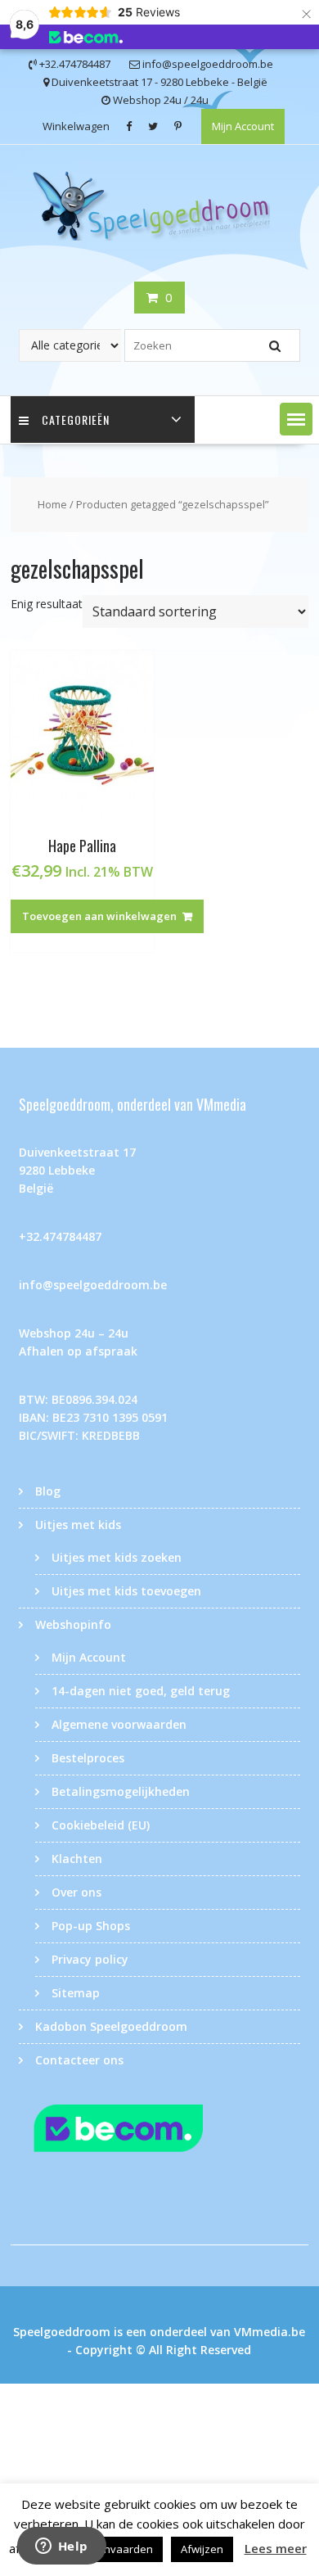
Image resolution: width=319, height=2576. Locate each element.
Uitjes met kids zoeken (117, 1557)
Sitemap (76, 1993)
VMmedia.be (270, 2332)
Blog (48, 1491)
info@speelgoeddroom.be (93, 1285)
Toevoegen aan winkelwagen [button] (99, 916)
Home (52, 504)
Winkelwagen (76, 126)
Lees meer (276, 2548)
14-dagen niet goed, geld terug (141, 1691)
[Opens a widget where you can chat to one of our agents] (61, 2547)
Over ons (76, 1892)
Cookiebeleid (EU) (101, 1825)
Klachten (77, 1859)
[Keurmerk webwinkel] (159, 2131)
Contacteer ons (79, 2060)
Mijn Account (243, 126)
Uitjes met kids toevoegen (126, 1591)
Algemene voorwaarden (119, 1724)
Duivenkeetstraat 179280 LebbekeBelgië (77, 1170)
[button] (296, 419)
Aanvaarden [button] (122, 2549)
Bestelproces (88, 1758)
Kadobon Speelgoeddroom (111, 2026)
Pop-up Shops (91, 1926)
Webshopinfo (73, 1624)
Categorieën (76, 420)
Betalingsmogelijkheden (121, 1791)
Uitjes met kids (78, 1525)
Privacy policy (90, 1959)
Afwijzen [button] (202, 2549)
